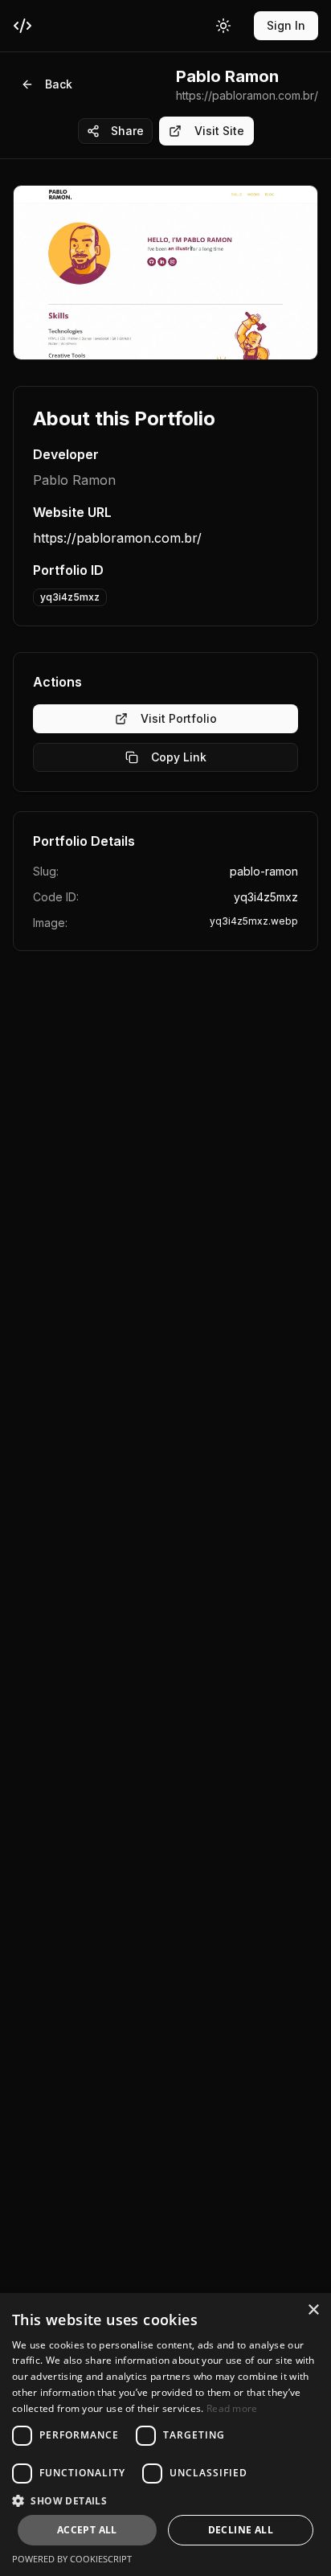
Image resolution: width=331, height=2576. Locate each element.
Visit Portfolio (179, 718)
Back (59, 84)
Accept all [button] (87, 2530)
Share (127, 131)
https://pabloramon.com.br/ (117, 538)
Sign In (286, 25)
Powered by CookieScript (72, 2559)
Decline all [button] (241, 2530)
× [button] (313, 2310)
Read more (232, 2408)
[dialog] (165, 2434)
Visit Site (219, 131)
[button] (165, 2500)
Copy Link (179, 757)
